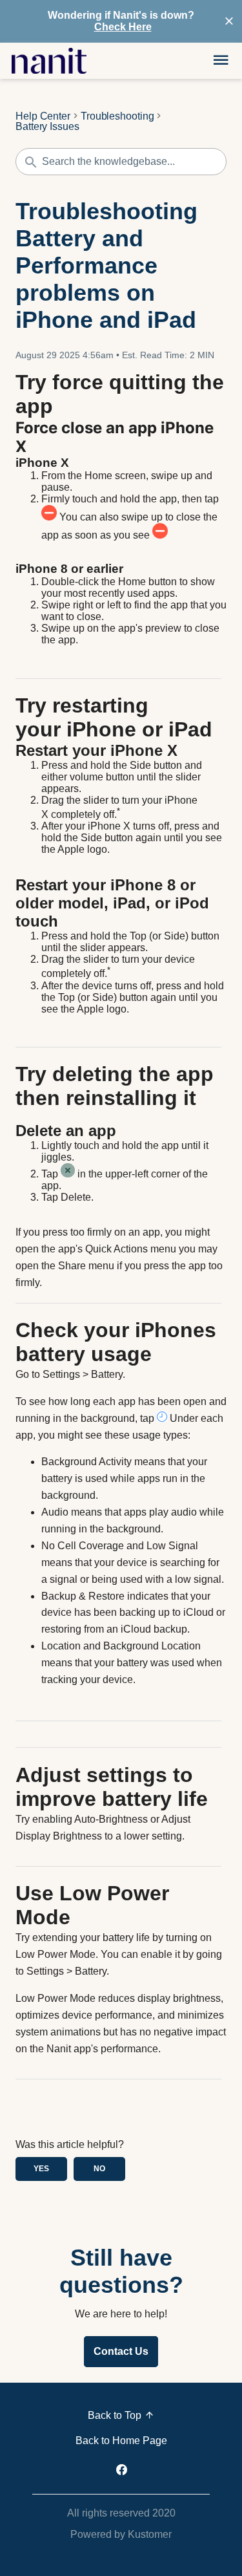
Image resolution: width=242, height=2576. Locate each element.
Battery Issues (47, 127)
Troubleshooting (117, 116)
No (99, 2169)
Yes (41, 2169)
